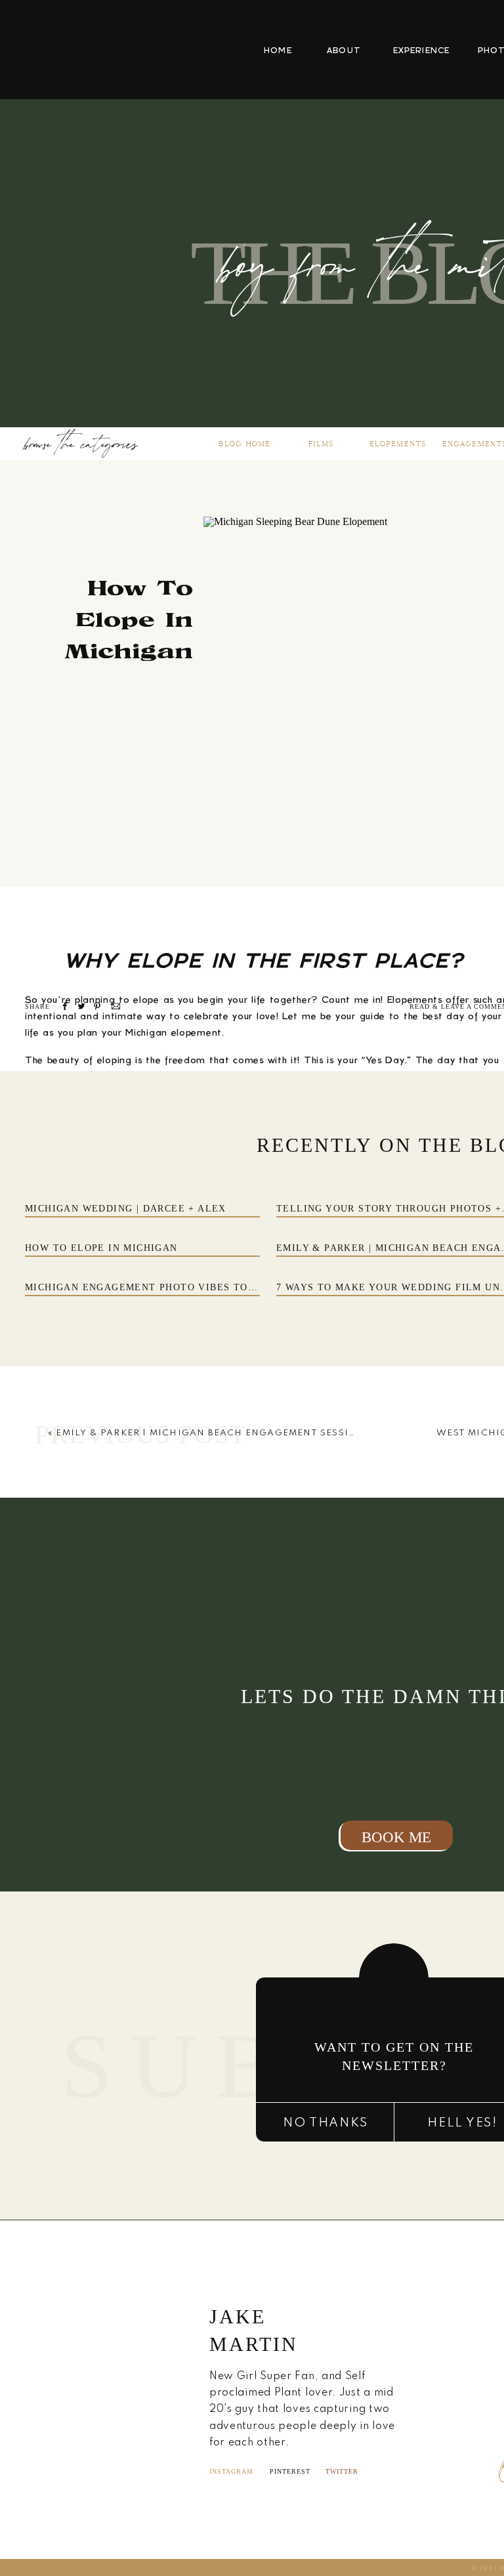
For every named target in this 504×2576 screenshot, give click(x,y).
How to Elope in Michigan (101, 1248)
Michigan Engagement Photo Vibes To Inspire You (172, 1287)
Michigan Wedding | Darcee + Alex (126, 1209)
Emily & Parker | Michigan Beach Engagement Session (210, 1433)
